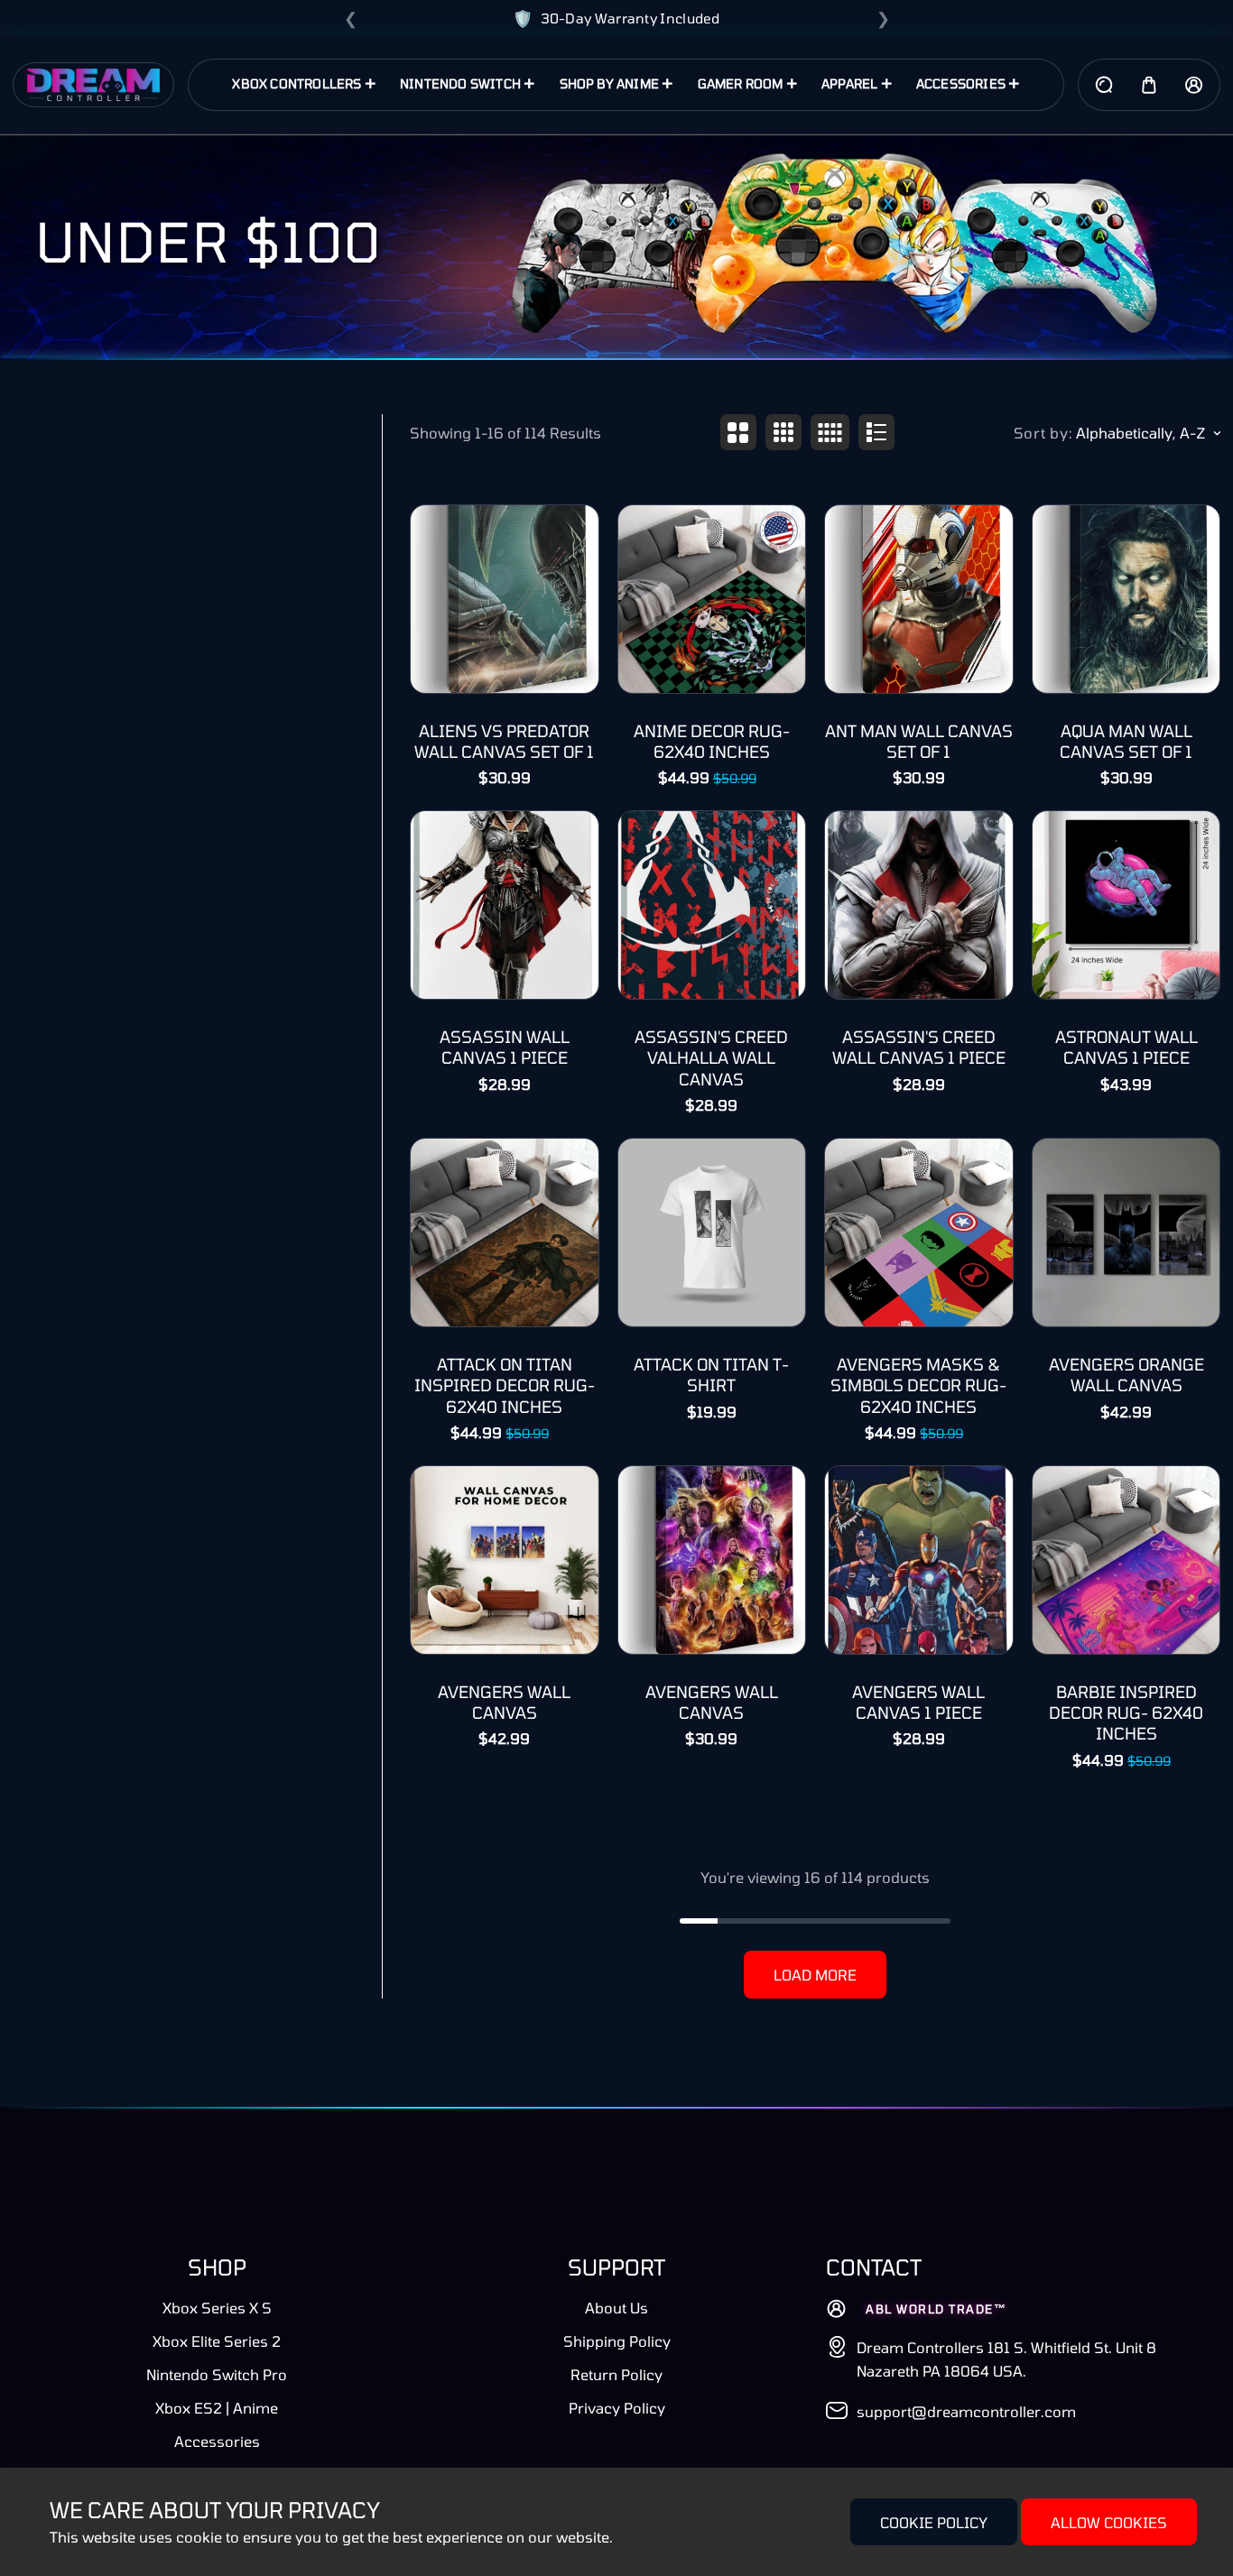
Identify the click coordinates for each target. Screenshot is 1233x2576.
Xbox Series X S (217, 2308)
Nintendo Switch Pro (217, 2374)
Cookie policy (934, 2522)
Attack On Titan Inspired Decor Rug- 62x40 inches (505, 1385)
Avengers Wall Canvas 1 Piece (918, 1702)
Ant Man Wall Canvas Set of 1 (919, 741)
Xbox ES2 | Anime (217, 2408)
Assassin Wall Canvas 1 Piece (505, 1047)
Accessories (217, 2441)
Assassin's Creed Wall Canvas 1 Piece (919, 1047)
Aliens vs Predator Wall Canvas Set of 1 (504, 741)
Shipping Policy (617, 2341)
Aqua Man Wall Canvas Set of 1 (1126, 741)
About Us (616, 2308)
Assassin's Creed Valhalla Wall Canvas (711, 1058)
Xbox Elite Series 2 (217, 2341)
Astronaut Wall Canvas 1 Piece (1126, 1047)
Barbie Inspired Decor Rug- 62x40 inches (1126, 1713)
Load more (815, 1975)
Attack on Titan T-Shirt (711, 1375)
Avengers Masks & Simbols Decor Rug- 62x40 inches (918, 1385)
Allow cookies (1109, 2522)
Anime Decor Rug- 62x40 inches (712, 741)
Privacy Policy (617, 2408)
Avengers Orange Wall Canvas (1126, 1375)
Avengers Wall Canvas (504, 1702)
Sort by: (1043, 433)
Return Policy (616, 2374)
